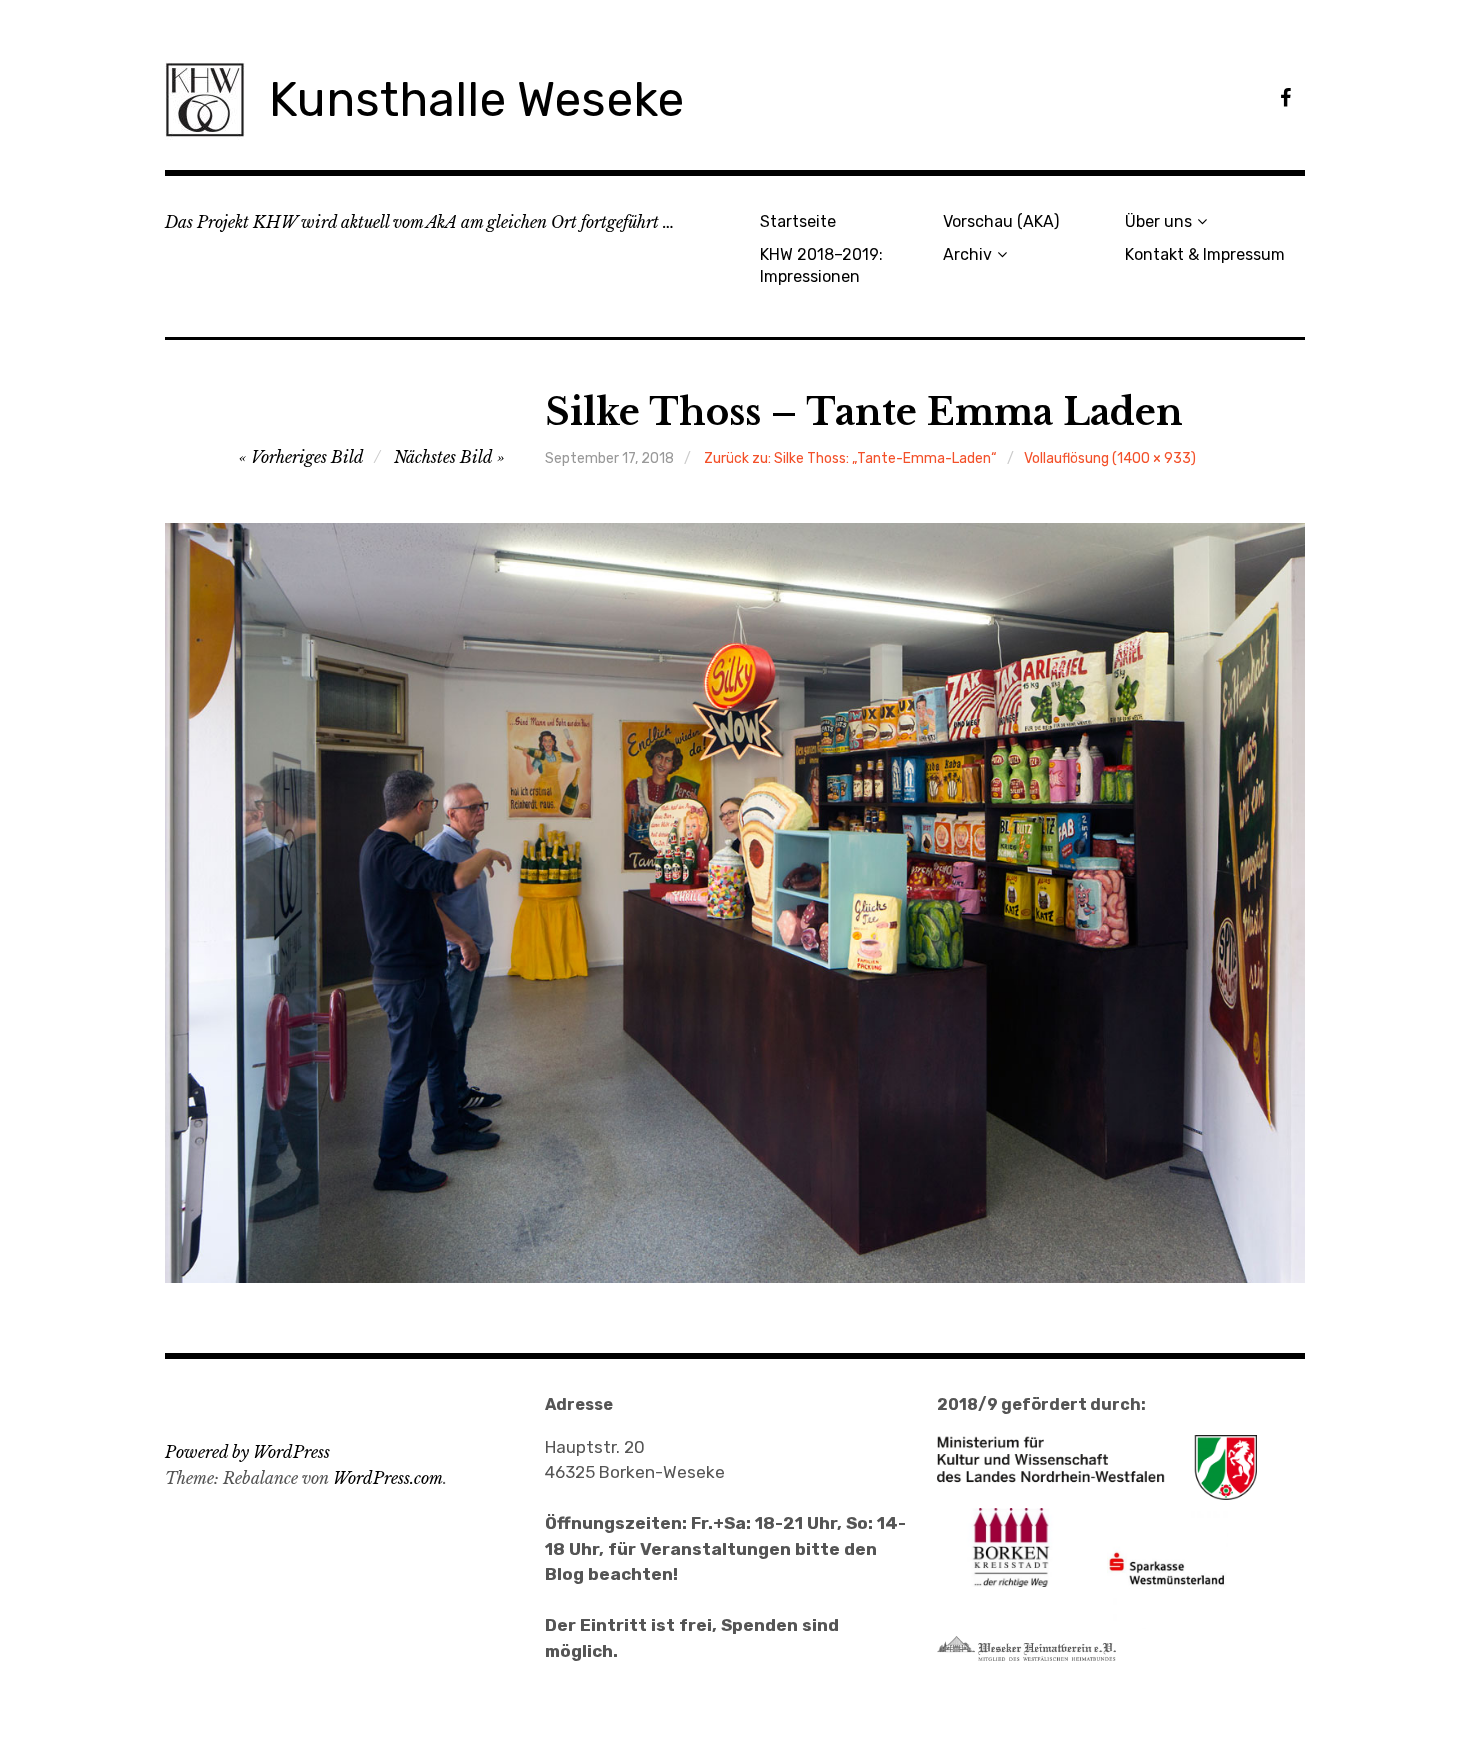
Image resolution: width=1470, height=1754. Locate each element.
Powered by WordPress (247, 1452)
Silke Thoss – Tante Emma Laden (864, 412)
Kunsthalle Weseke (476, 99)
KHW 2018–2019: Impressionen (821, 265)
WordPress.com (388, 1478)
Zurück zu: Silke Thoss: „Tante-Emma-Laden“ (850, 458)
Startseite (798, 221)
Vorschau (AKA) (1001, 221)
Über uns (1158, 221)
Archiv (967, 254)
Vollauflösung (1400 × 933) (1110, 458)
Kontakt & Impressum (1205, 254)
